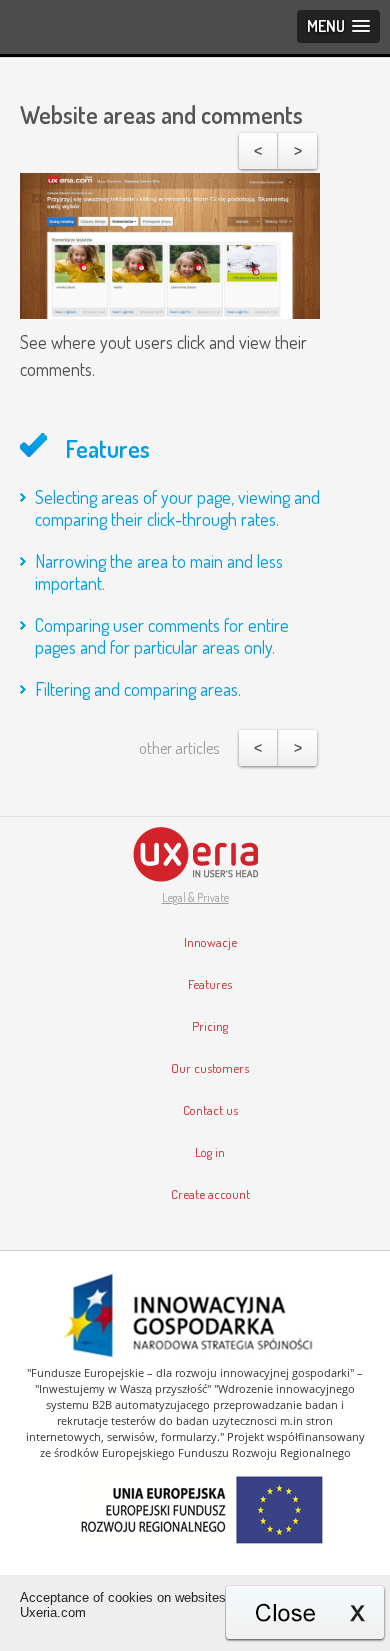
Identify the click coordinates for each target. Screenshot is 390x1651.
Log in (210, 1152)
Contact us (210, 1110)
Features (210, 984)
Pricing (210, 1026)
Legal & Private (195, 897)
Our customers (210, 1068)
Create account (210, 1194)
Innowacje (210, 942)
